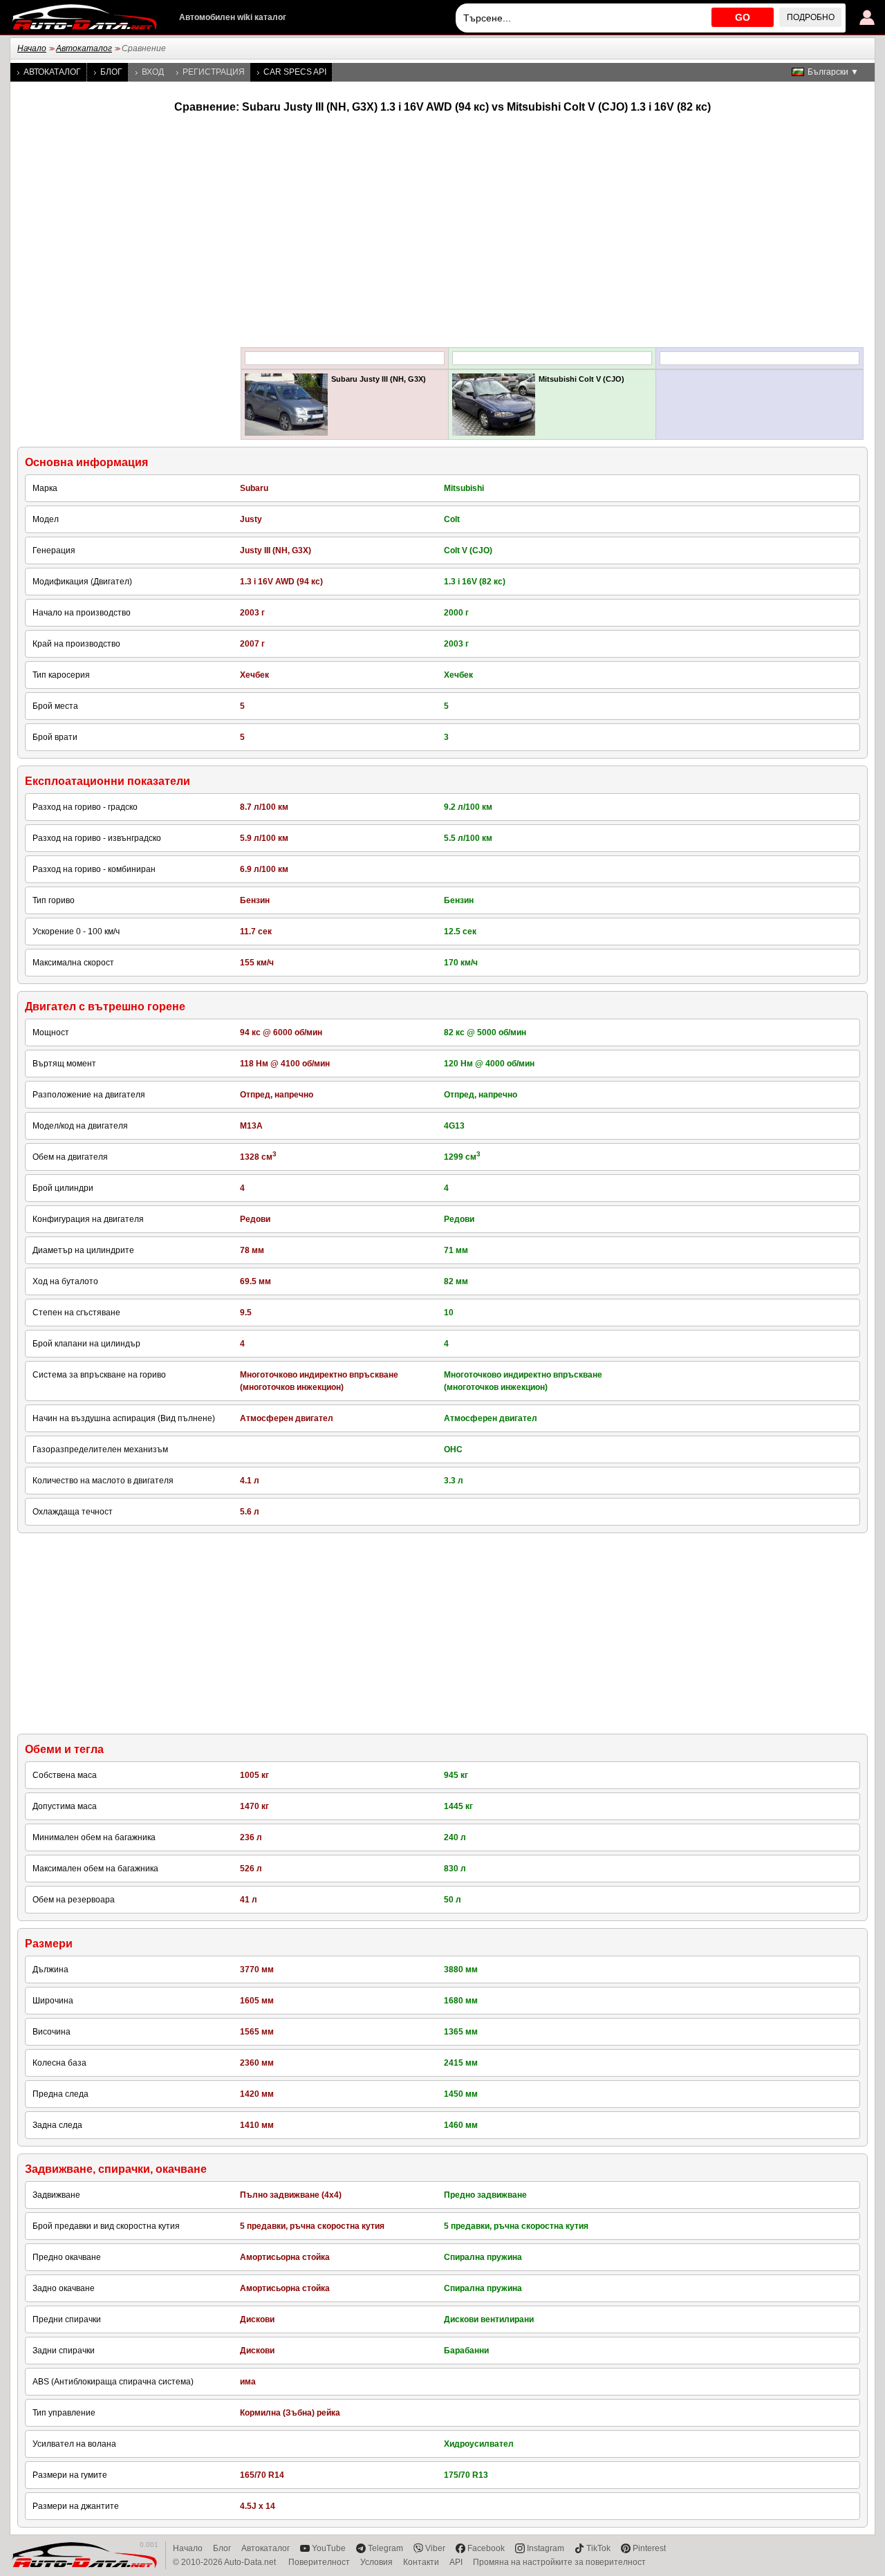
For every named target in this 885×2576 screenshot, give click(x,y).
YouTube (329, 2548)
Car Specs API (295, 72)
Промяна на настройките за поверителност (559, 2562)
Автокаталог (84, 48)
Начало (32, 48)
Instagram (546, 2548)
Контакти (421, 2562)
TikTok (598, 2548)
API (456, 2562)
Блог (111, 72)
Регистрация (214, 72)
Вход (153, 72)
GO (743, 17)
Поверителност (319, 2562)
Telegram (385, 2548)
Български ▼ (833, 72)
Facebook (486, 2548)
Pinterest (649, 2548)
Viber (435, 2548)
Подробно (811, 17)
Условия (376, 2562)
